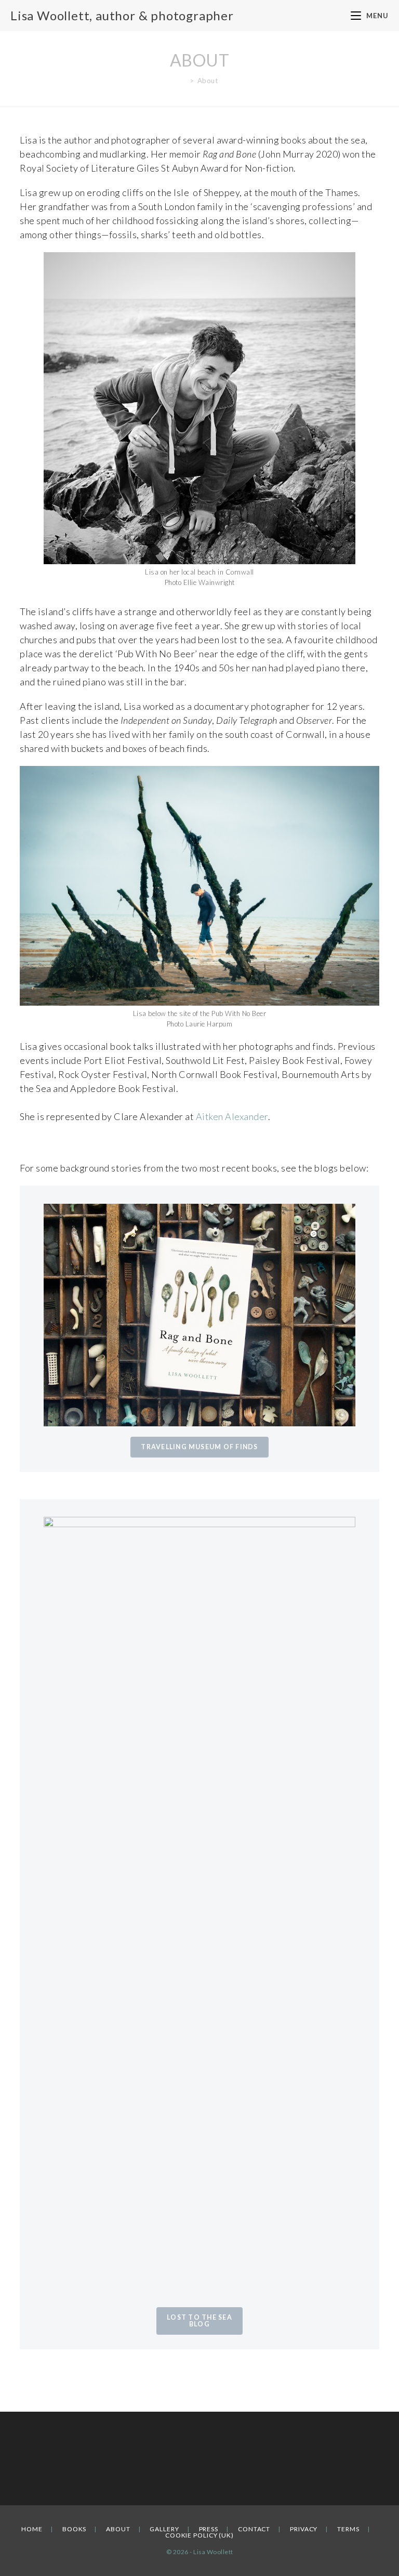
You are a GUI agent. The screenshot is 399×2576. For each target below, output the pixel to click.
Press (209, 2529)
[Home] (184, 81)
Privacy (304, 2529)
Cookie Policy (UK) (199, 2535)
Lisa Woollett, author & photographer (122, 15)
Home (32, 2529)
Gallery (164, 2529)
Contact (254, 2529)
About (118, 2529)
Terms (348, 2529)
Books (75, 2529)
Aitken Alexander (232, 1116)
